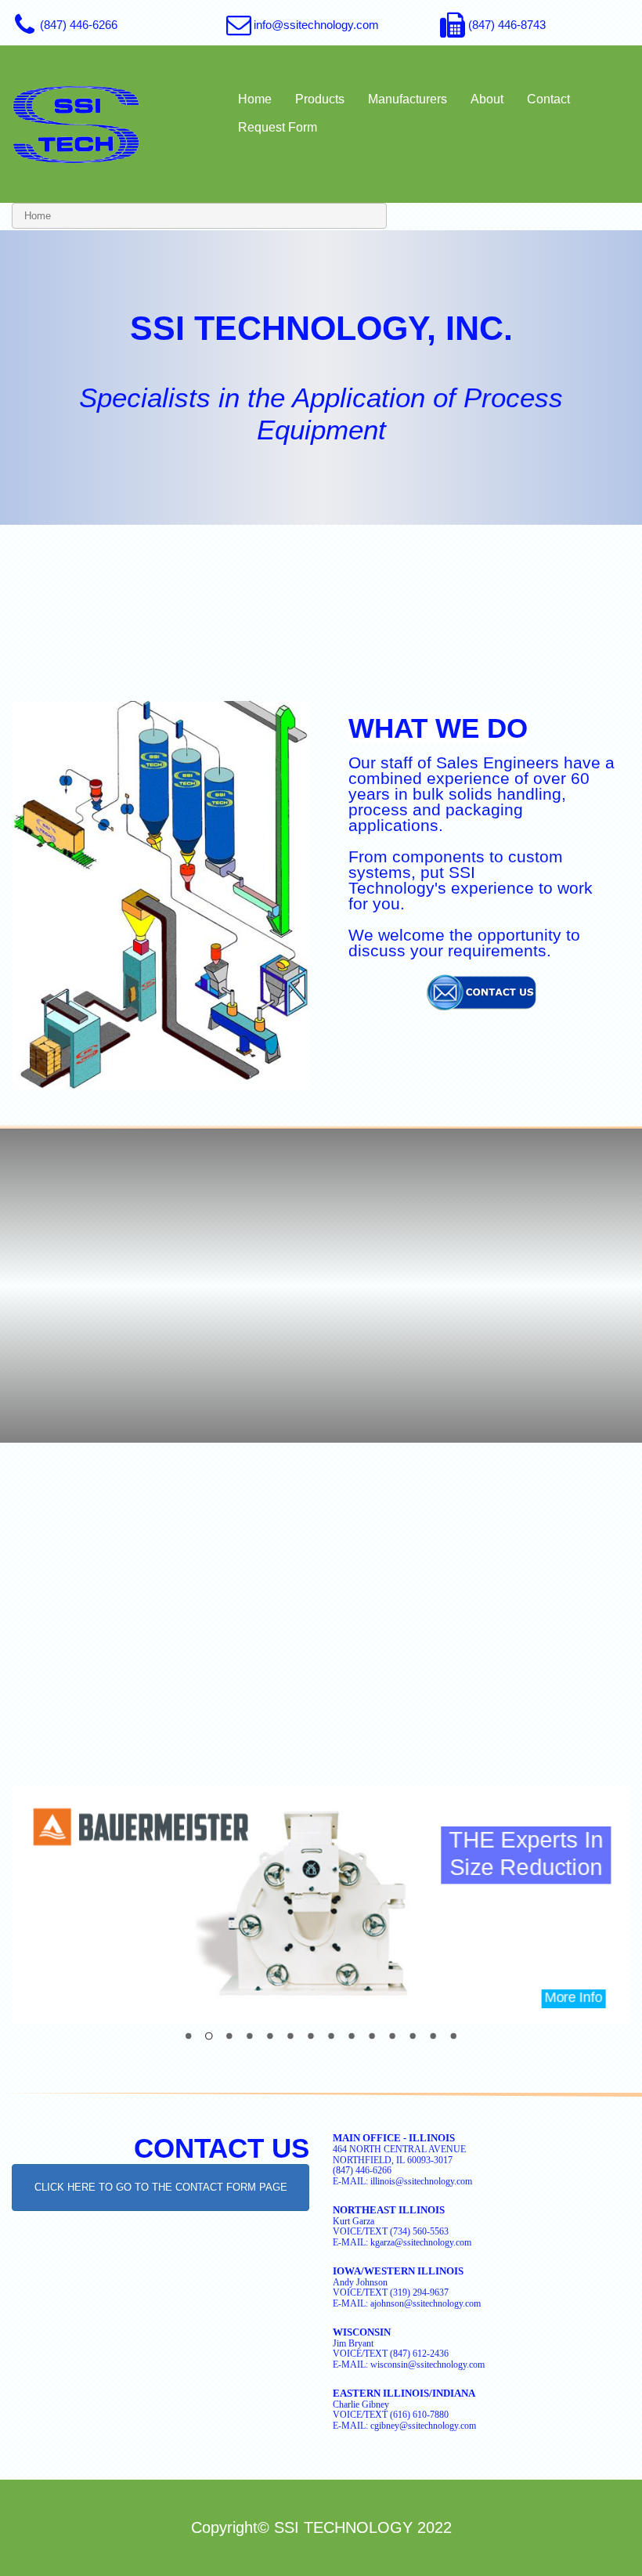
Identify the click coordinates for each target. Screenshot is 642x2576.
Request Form (278, 127)
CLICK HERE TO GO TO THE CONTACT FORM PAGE (161, 2187)
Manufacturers (408, 99)
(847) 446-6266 (79, 25)
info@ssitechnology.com (316, 25)
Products (320, 99)
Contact (548, 99)
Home (255, 99)
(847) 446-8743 (507, 25)
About (487, 99)
